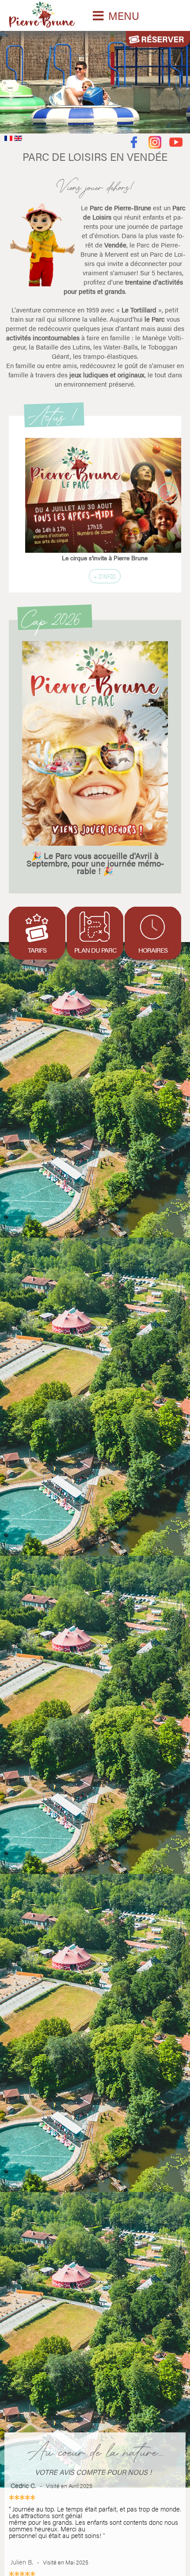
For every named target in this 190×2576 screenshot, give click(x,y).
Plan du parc (95, 950)
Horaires (153, 950)
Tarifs (37, 950)
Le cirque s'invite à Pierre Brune (105, 558)
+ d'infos (105, 576)
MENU (124, 15)
